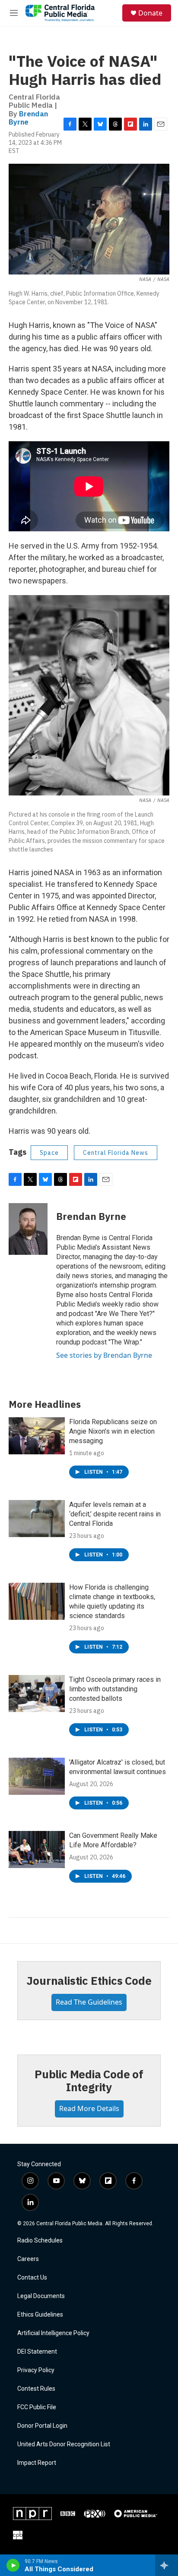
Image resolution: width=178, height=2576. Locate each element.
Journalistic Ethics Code (89, 1980)
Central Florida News (116, 1153)
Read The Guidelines (89, 2002)
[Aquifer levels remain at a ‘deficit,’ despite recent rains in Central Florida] (37, 1519)
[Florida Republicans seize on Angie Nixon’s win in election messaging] (37, 1436)
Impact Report (37, 2463)
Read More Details (89, 2108)
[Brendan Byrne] (28, 1229)
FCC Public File (37, 2407)
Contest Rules (36, 2389)
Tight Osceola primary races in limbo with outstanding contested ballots (115, 1689)
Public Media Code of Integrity (89, 2080)
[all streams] (167, 2565)
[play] (13, 2565)
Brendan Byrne (28, 118)
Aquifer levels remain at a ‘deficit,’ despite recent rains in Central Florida (115, 1514)
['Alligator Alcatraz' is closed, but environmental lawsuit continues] (37, 1776)
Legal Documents (41, 2296)
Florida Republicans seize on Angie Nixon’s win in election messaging (113, 1431)
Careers (28, 2259)
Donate (150, 13)
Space (49, 1153)
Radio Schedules (40, 2241)
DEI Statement (37, 2352)
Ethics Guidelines (40, 2315)
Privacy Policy (36, 2370)
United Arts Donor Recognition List (64, 2444)
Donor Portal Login (42, 2426)
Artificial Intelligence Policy (53, 2333)
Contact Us (32, 2278)
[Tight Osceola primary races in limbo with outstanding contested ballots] (37, 1693)
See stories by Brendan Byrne (104, 1355)
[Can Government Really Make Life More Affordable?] (37, 1849)
